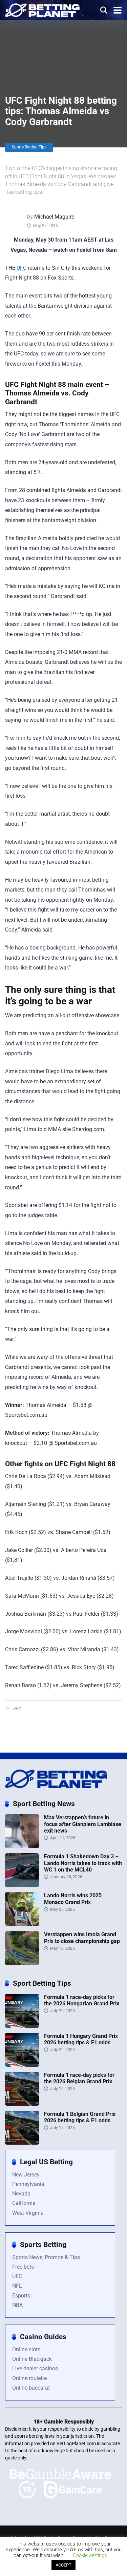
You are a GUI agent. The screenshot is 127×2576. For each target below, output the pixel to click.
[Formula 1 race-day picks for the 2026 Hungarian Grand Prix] (22, 2026)
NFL (17, 2286)
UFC (22, 268)
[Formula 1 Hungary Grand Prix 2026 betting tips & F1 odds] (22, 2065)
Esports (21, 2296)
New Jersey (26, 2175)
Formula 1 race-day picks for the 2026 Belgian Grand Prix (79, 2078)
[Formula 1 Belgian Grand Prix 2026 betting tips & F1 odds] (22, 2143)
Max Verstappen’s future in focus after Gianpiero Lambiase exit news (83, 1824)
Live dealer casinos (35, 2368)
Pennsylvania (28, 2184)
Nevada (21, 2194)
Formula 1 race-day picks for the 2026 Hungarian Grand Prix (82, 2000)
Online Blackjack (32, 2359)
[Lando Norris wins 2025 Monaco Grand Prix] (22, 1924)
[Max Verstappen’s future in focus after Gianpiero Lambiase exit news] (22, 1846)
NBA (17, 2305)
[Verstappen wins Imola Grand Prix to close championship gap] (22, 1963)
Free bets (23, 2267)
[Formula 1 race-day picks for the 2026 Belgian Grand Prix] (22, 2104)
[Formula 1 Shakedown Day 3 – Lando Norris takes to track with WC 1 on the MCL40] (22, 1885)
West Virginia (28, 2213)
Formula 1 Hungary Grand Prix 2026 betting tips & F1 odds (81, 2039)
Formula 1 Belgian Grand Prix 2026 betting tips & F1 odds (80, 2117)
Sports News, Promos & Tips (46, 2257)
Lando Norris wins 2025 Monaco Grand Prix (73, 1899)
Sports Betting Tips (29, 147)
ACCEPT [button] (63, 2565)
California (24, 2203)
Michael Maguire (54, 217)
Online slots (26, 2349)
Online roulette (29, 2378)
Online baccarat (31, 2388)
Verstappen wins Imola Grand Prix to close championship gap (82, 1938)
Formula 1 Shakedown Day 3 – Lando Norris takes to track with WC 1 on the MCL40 (83, 1863)
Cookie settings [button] (90, 2555)
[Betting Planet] (42, 9)
